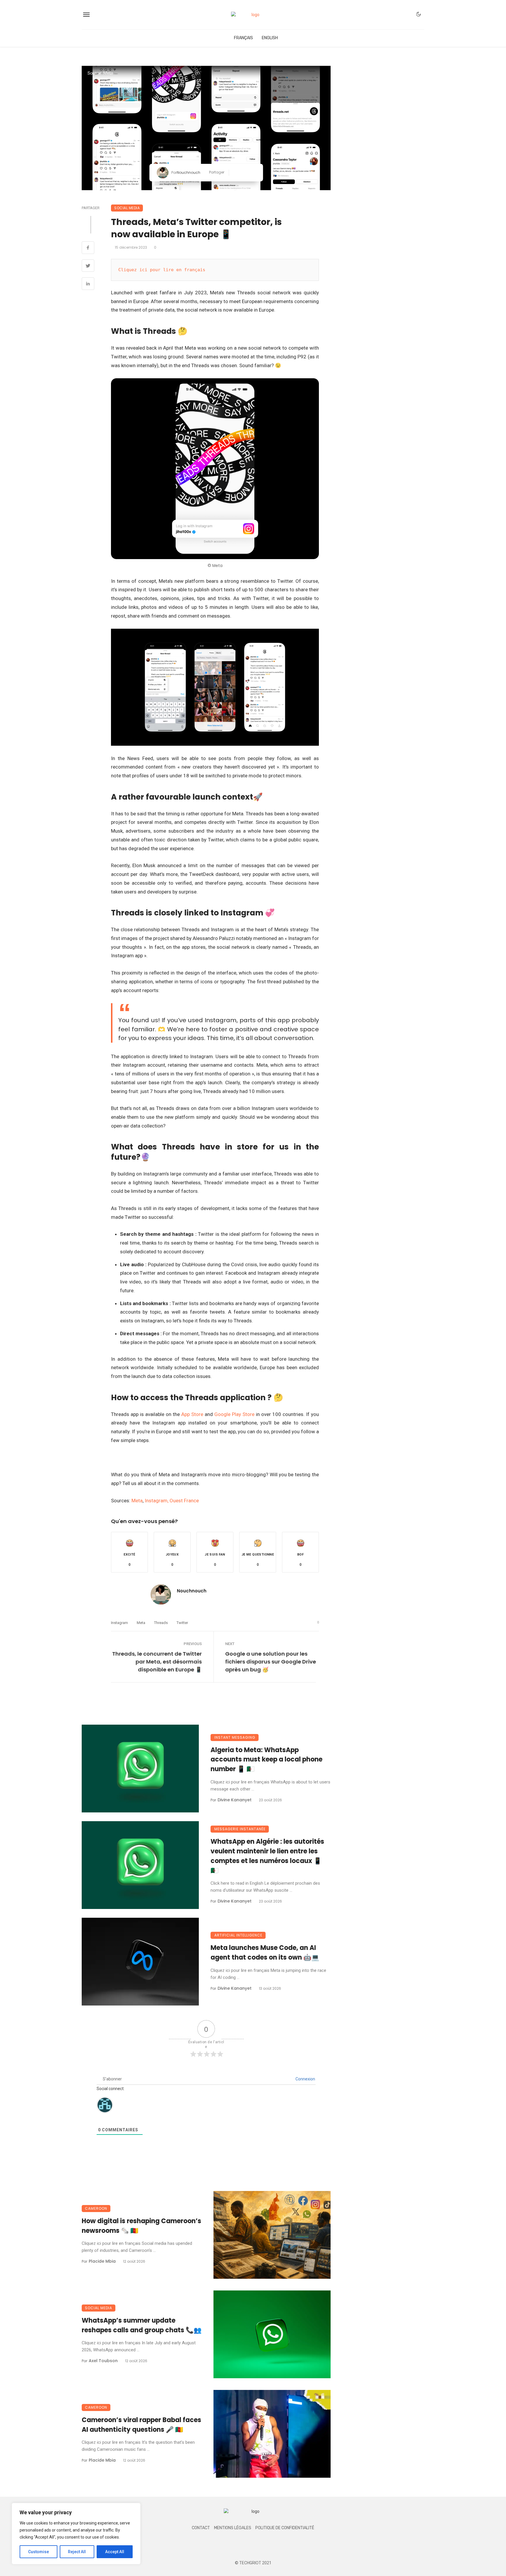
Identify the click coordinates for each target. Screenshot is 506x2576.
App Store (192, 1414)
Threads (161, 1623)
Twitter (182, 1623)
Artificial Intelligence (238, 1935)
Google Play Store (234, 1414)
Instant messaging (235, 1737)
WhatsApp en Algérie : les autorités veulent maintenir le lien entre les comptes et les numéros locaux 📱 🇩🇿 (267, 1856)
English (270, 38)
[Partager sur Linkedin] (253, 173)
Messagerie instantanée (240, 1829)
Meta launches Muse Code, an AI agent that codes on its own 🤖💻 (265, 1953)
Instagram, (157, 1501)
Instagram (119, 1623)
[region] (76, 2534)
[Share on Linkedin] (88, 284)
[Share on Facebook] (88, 248)
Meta (137, 1501)
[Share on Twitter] (88, 267)
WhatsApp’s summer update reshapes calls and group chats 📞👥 (142, 2325)
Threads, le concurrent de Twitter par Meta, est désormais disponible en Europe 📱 (157, 1662)
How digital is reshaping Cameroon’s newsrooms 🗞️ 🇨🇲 (141, 2226)
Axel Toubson (103, 2361)
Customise (39, 2552)
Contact (201, 2528)
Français (243, 38)
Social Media (127, 208)
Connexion (305, 2079)
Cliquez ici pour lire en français (162, 270)
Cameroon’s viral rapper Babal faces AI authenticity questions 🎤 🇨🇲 (141, 2425)
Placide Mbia (102, 2261)
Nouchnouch (189, 172)
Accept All (115, 2552)
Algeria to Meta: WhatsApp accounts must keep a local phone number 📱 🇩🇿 (266, 1760)
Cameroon (96, 2208)
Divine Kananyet (235, 1800)
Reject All (77, 2552)
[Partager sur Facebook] (236, 173)
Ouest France (184, 1501)
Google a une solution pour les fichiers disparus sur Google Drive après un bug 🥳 (271, 1662)
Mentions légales (233, 2528)
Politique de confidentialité (285, 2528)
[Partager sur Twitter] (244, 173)
